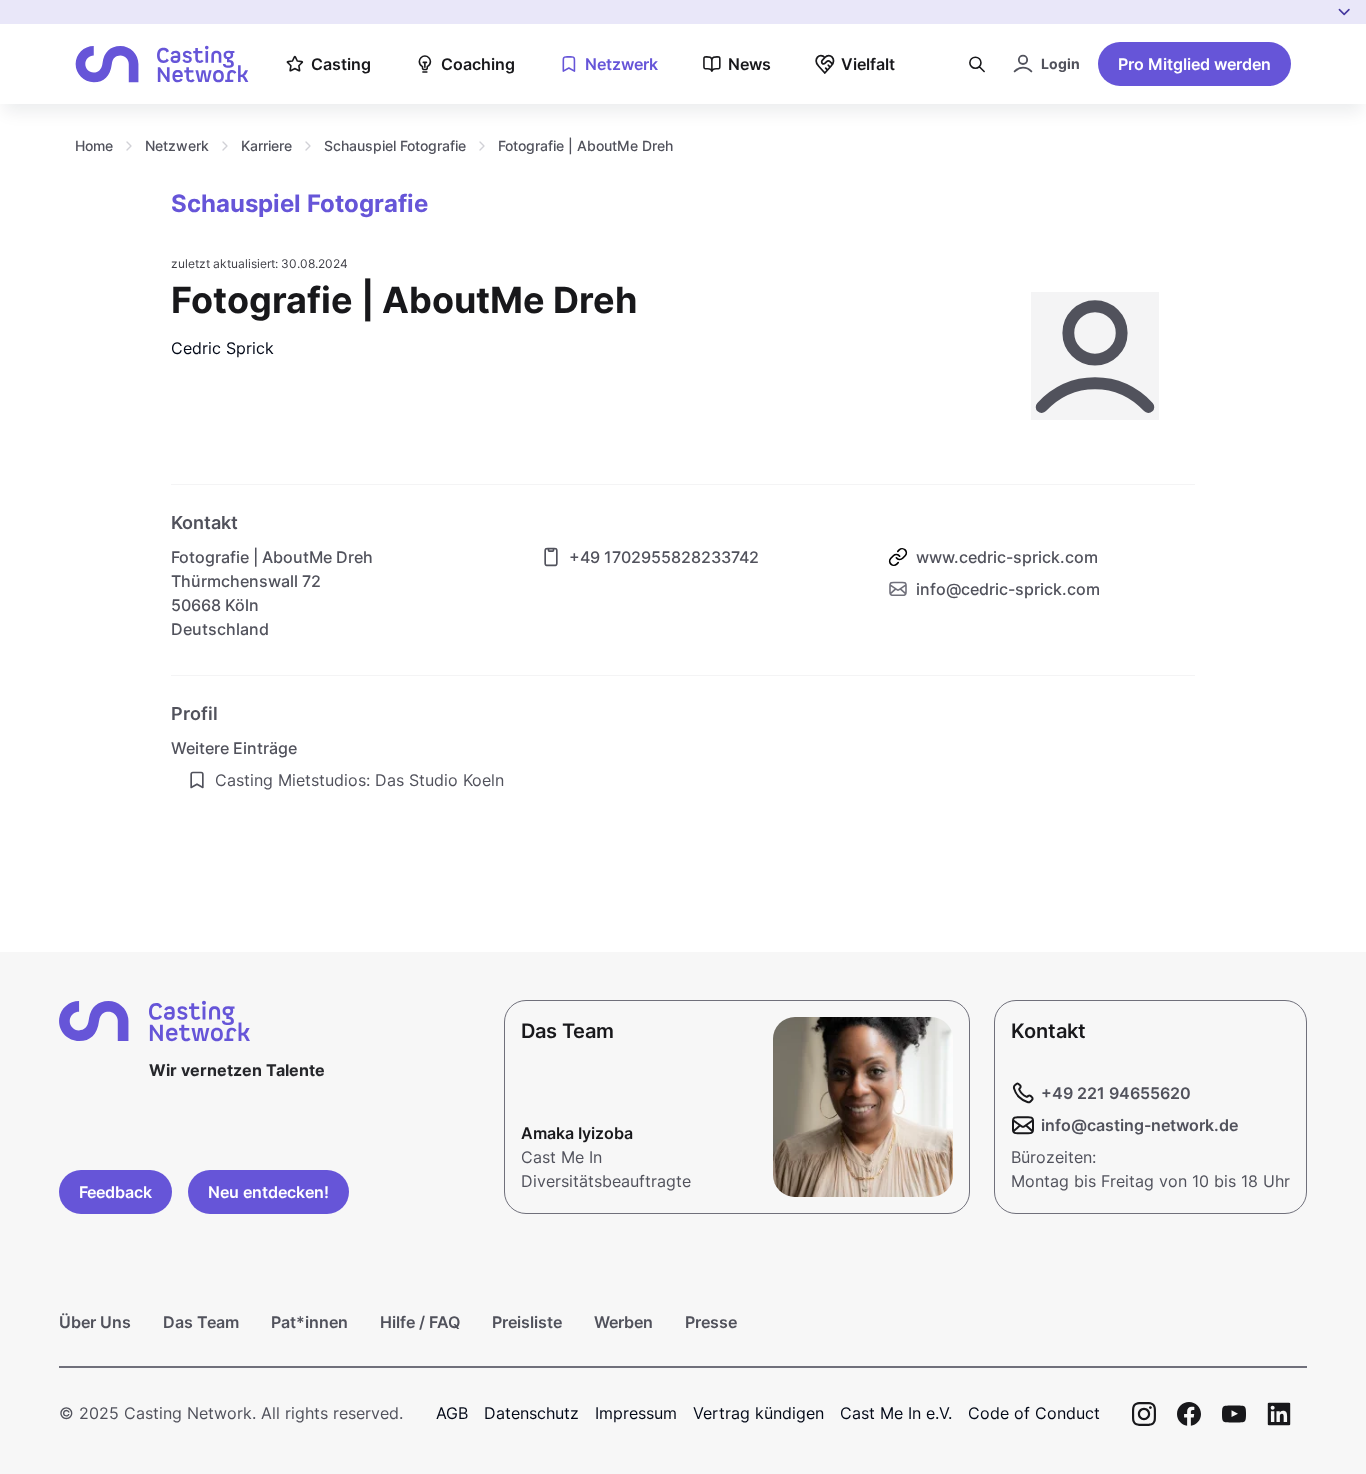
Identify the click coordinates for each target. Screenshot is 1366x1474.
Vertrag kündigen (758, 1413)
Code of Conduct (1034, 1413)
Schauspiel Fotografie (395, 145)
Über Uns (95, 1322)
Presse (711, 1322)
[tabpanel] (683, 746)
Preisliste (527, 1322)
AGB (452, 1413)
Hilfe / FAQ (420, 1322)
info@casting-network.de (1139, 1125)
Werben (623, 1322)
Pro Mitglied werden (1194, 64)
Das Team (201, 1322)
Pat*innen (309, 1322)
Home (94, 145)
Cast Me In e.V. (896, 1413)
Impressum (636, 1413)
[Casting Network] (162, 64)
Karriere (266, 145)
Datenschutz (531, 1413)
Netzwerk (177, 145)
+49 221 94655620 (1116, 1093)
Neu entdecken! (268, 1192)
